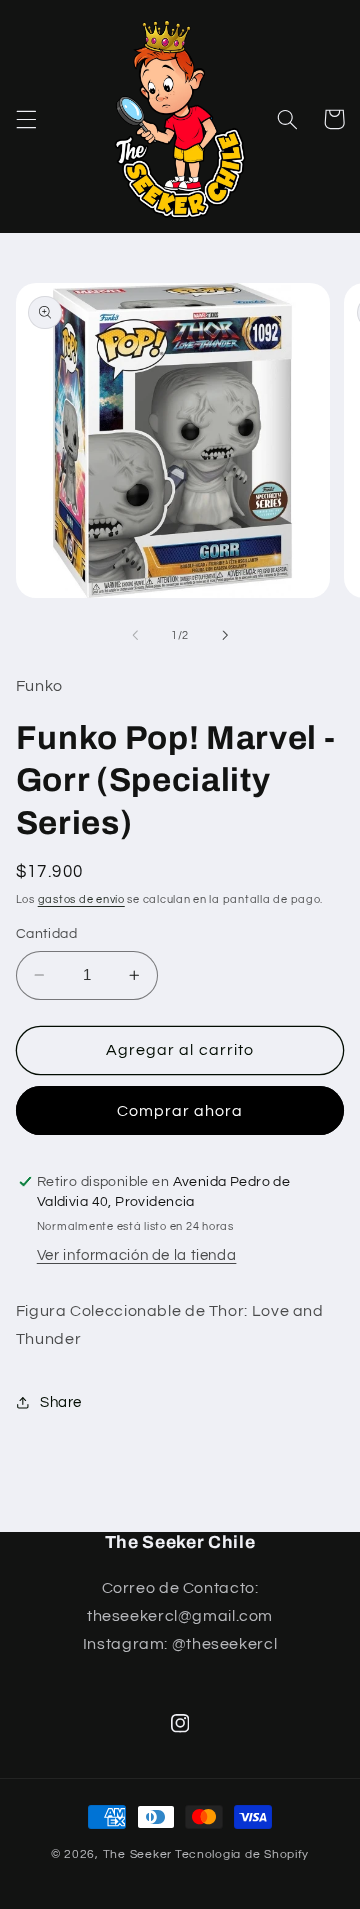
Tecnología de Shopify (242, 1854)
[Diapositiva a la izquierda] (135, 636)
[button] (26, 119)
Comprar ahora (180, 1111)
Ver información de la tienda (137, 1255)
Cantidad (46, 934)
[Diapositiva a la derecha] (225, 636)
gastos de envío (81, 899)
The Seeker (137, 1854)
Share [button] (61, 1402)
